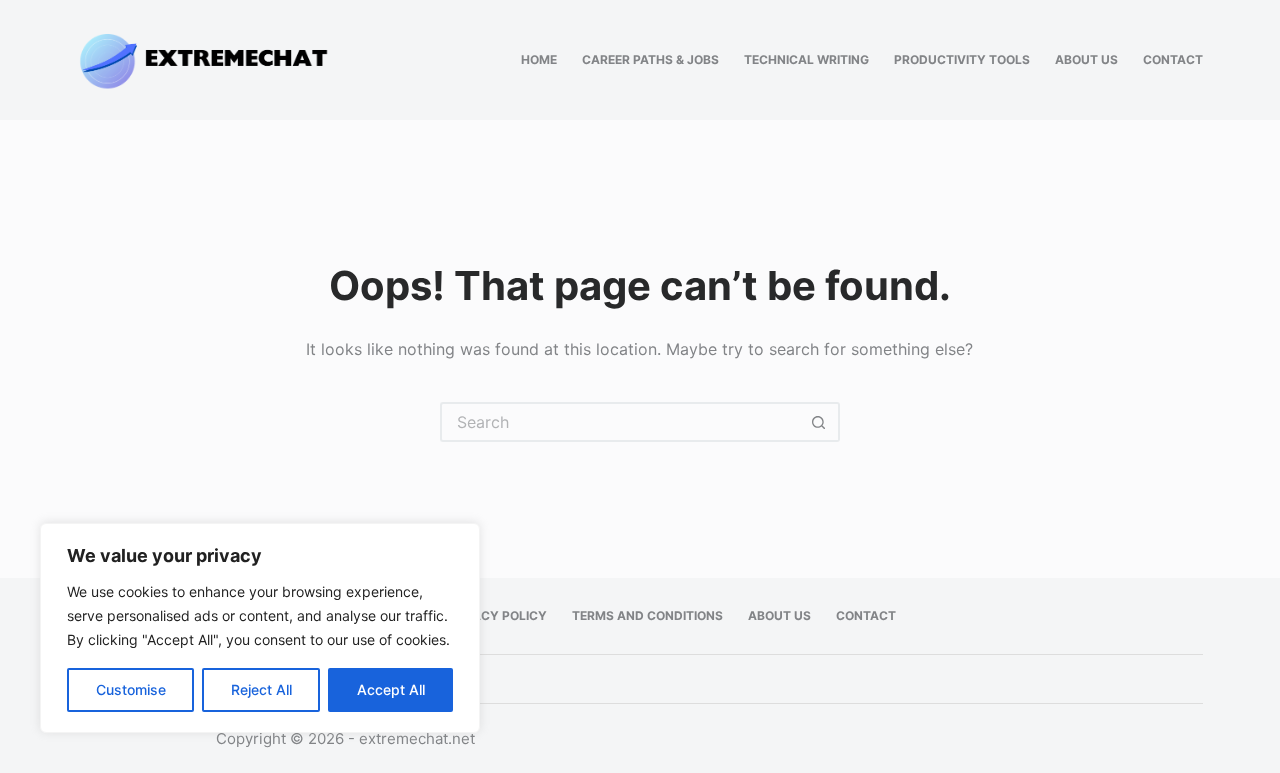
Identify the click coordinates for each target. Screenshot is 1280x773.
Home (539, 59)
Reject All (261, 689)
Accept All (391, 689)
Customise (131, 689)
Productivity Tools (962, 59)
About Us (1086, 59)
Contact (1173, 59)
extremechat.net (417, 738)
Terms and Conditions (647, 615)
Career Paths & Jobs (650, 59)
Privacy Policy (496, 615)
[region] (260, 628)
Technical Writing (806, 59)
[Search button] (820, 422)
